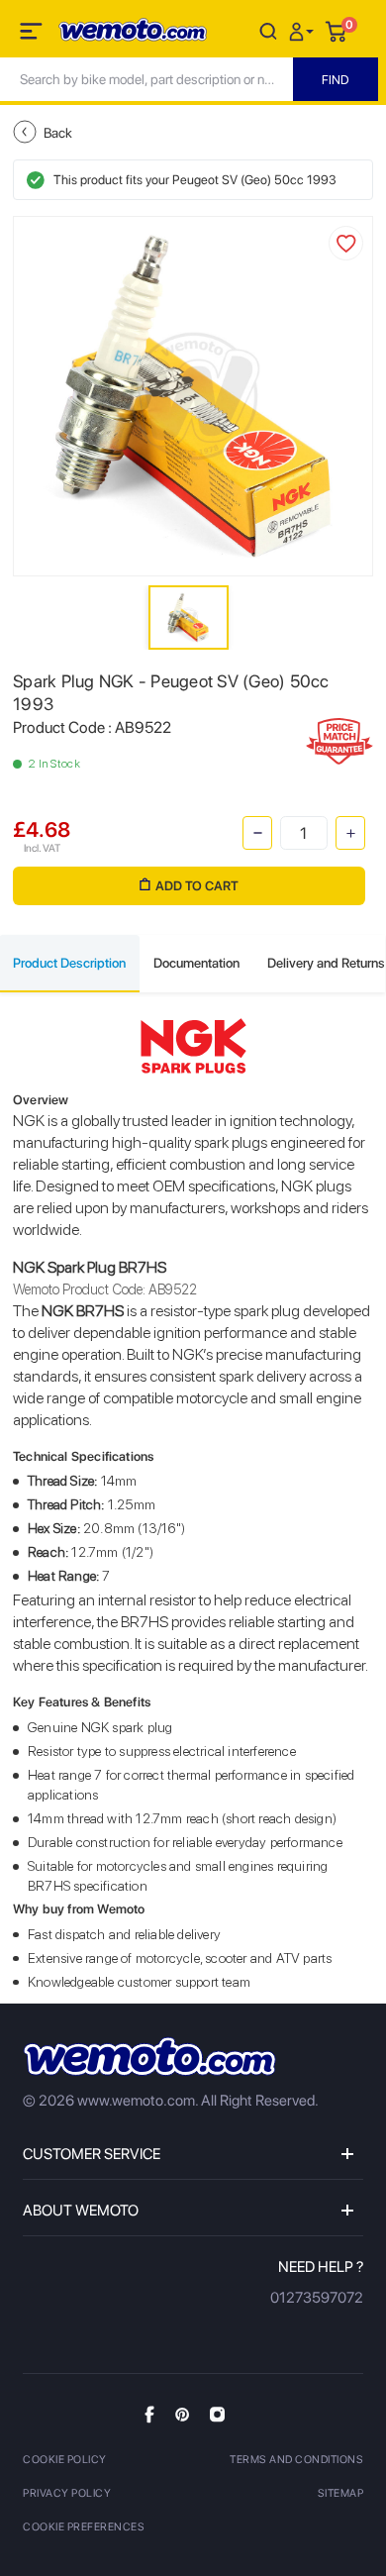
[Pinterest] (182, 2414)
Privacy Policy (67, 2493)
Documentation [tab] (196, 963)
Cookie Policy (65, 2460)
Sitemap (341, 2493)
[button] (304, 30)
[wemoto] (149, 2057)
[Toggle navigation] (33, 35)
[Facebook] (149, 2414)
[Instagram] (217, 2414)
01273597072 (317, 2298)
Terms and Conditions (296, 2460)
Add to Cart (197, 886)
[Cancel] (268, 30)
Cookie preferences (84, 2527)
